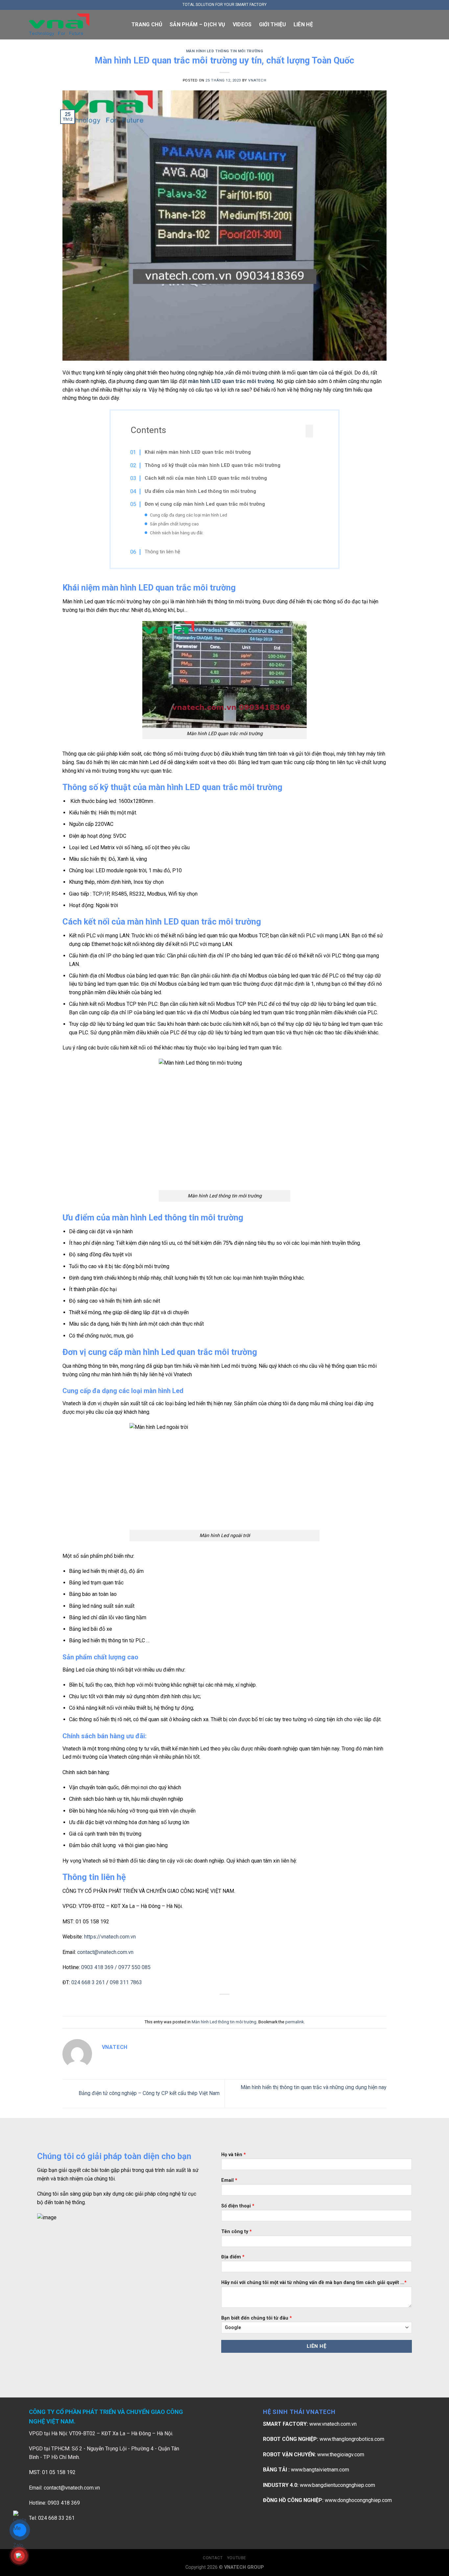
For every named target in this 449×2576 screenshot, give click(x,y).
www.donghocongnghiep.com (358, 2500)
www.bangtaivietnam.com (320, 2470)
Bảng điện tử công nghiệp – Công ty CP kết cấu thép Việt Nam (148, 2093)
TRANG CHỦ (147, 24)
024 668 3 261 (88, 1982)
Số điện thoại (238, 2206)
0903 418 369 (98, 1967)
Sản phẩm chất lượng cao (174, 524)
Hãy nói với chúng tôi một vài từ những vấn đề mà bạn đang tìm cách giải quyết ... (314, 2283)
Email (229, 2180)
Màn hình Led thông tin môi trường (225, 51)
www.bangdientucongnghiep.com (337, 2485)
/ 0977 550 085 (133, 1967)
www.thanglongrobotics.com (352, 2439)
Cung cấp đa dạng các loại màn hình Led (189, 515)
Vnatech (257, 80)
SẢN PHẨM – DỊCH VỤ (198, 24)
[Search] (417, 24)
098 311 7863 (126, 1982)
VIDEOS (242, 24)
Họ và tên (234, 2155)
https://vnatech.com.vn (110, 1937)
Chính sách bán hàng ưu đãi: (177, 533)
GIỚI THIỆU (273, 24)
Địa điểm (233, 2257)
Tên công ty (236, 2232)
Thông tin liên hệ (162, 552)
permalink (295, 2022)
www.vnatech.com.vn (333, 2424)
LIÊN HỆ (303, 24)
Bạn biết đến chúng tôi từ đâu (257, 2318)
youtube (237, 2558)
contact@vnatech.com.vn (105, 1952)
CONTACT (213, 2558)
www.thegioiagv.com (341, 2455)
